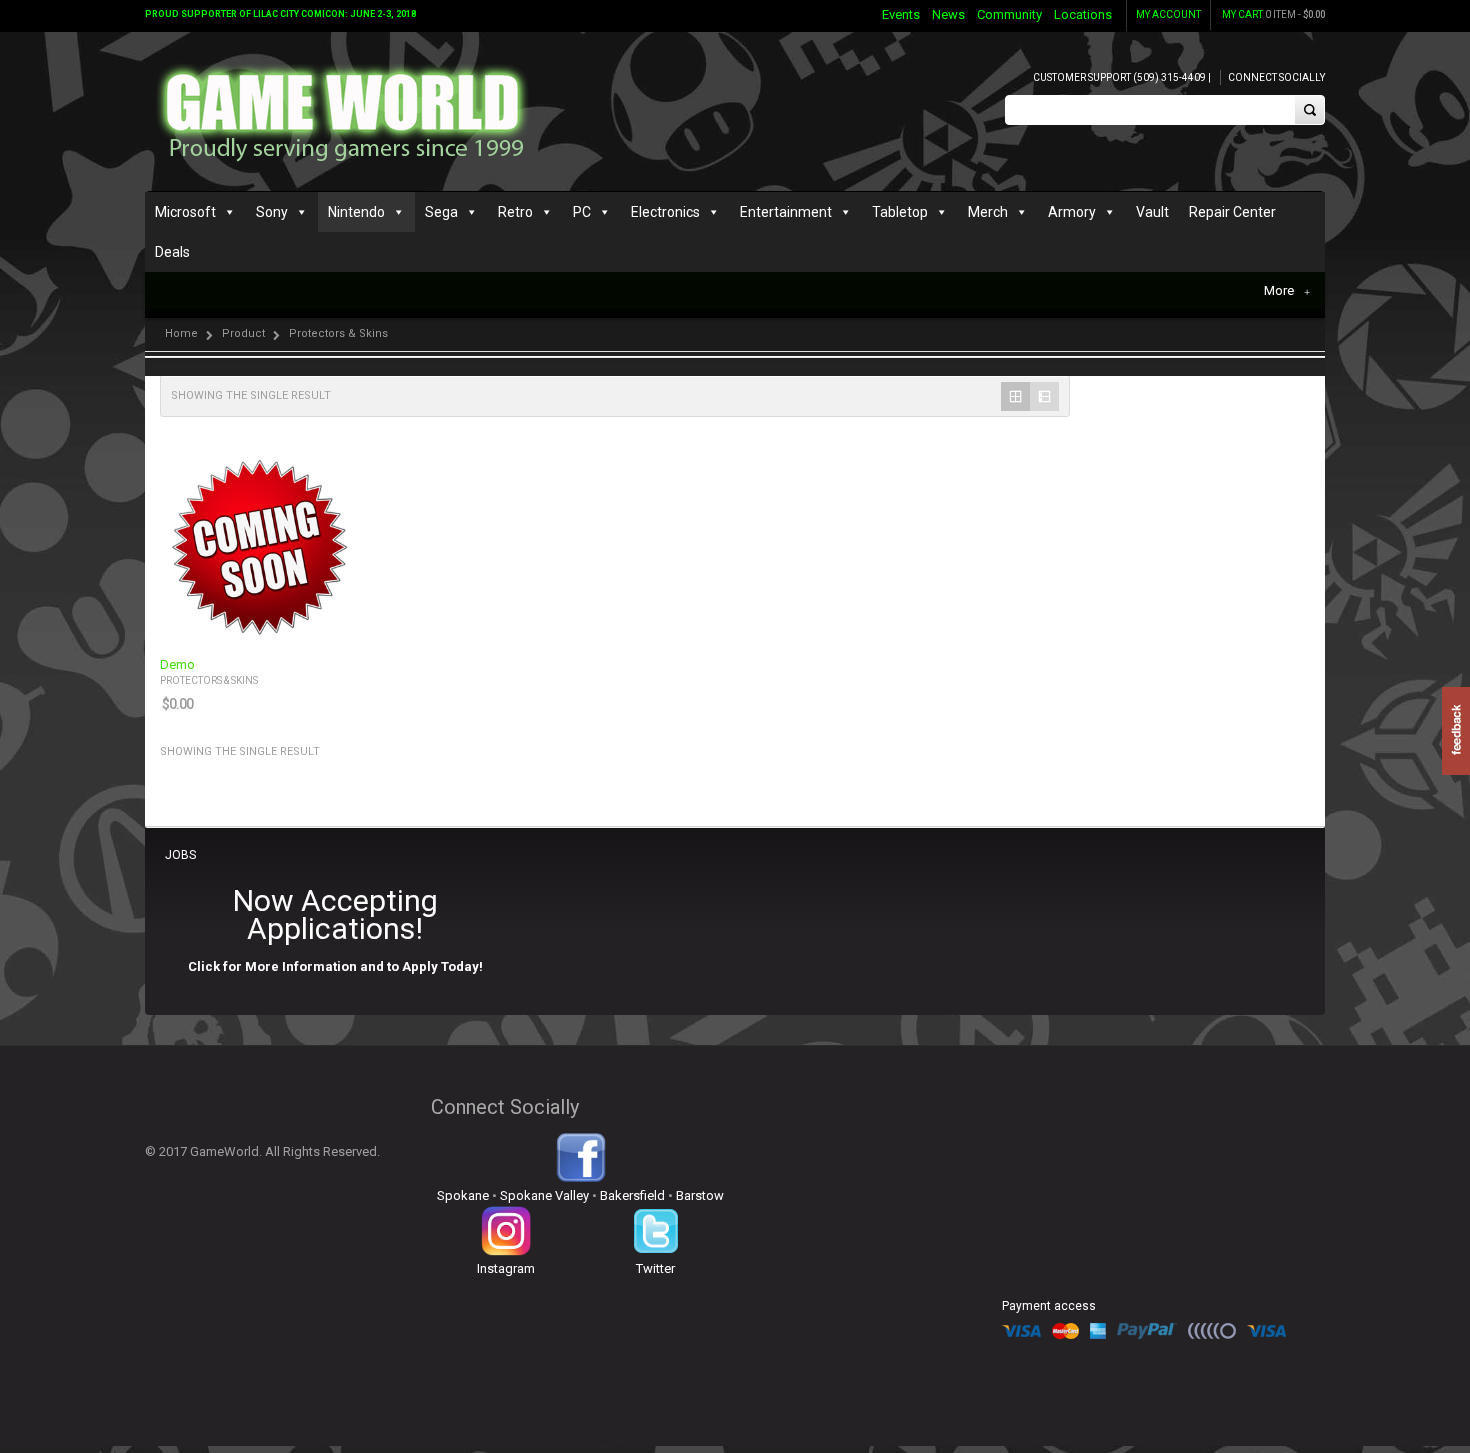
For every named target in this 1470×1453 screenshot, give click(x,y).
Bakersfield (632, 1195)
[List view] (1044, 396)
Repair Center (1232, 212)
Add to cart (331, 626)
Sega (441, 212)
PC (582, 212)
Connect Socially (1276, 77)
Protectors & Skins (209, 680)
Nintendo (356, 212)
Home (181, 333)
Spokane (463, 1195)
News (948, 14)
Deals (172, 252)
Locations (1083, 14)
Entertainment (786, 212)
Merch (988, 212)
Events (901, 14)
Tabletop (900, 212)
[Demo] (259, 545)
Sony (272, 212)
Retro (515, 212)
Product (243, 333)
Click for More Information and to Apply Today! (335, 966)
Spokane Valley (544, 1195)
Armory (1072, 212)
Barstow (700, 1195)
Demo (177, 665)
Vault (1152, 212)
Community (1009, 14)
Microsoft (185, 212)
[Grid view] (1015, 396)
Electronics (665, 212)
